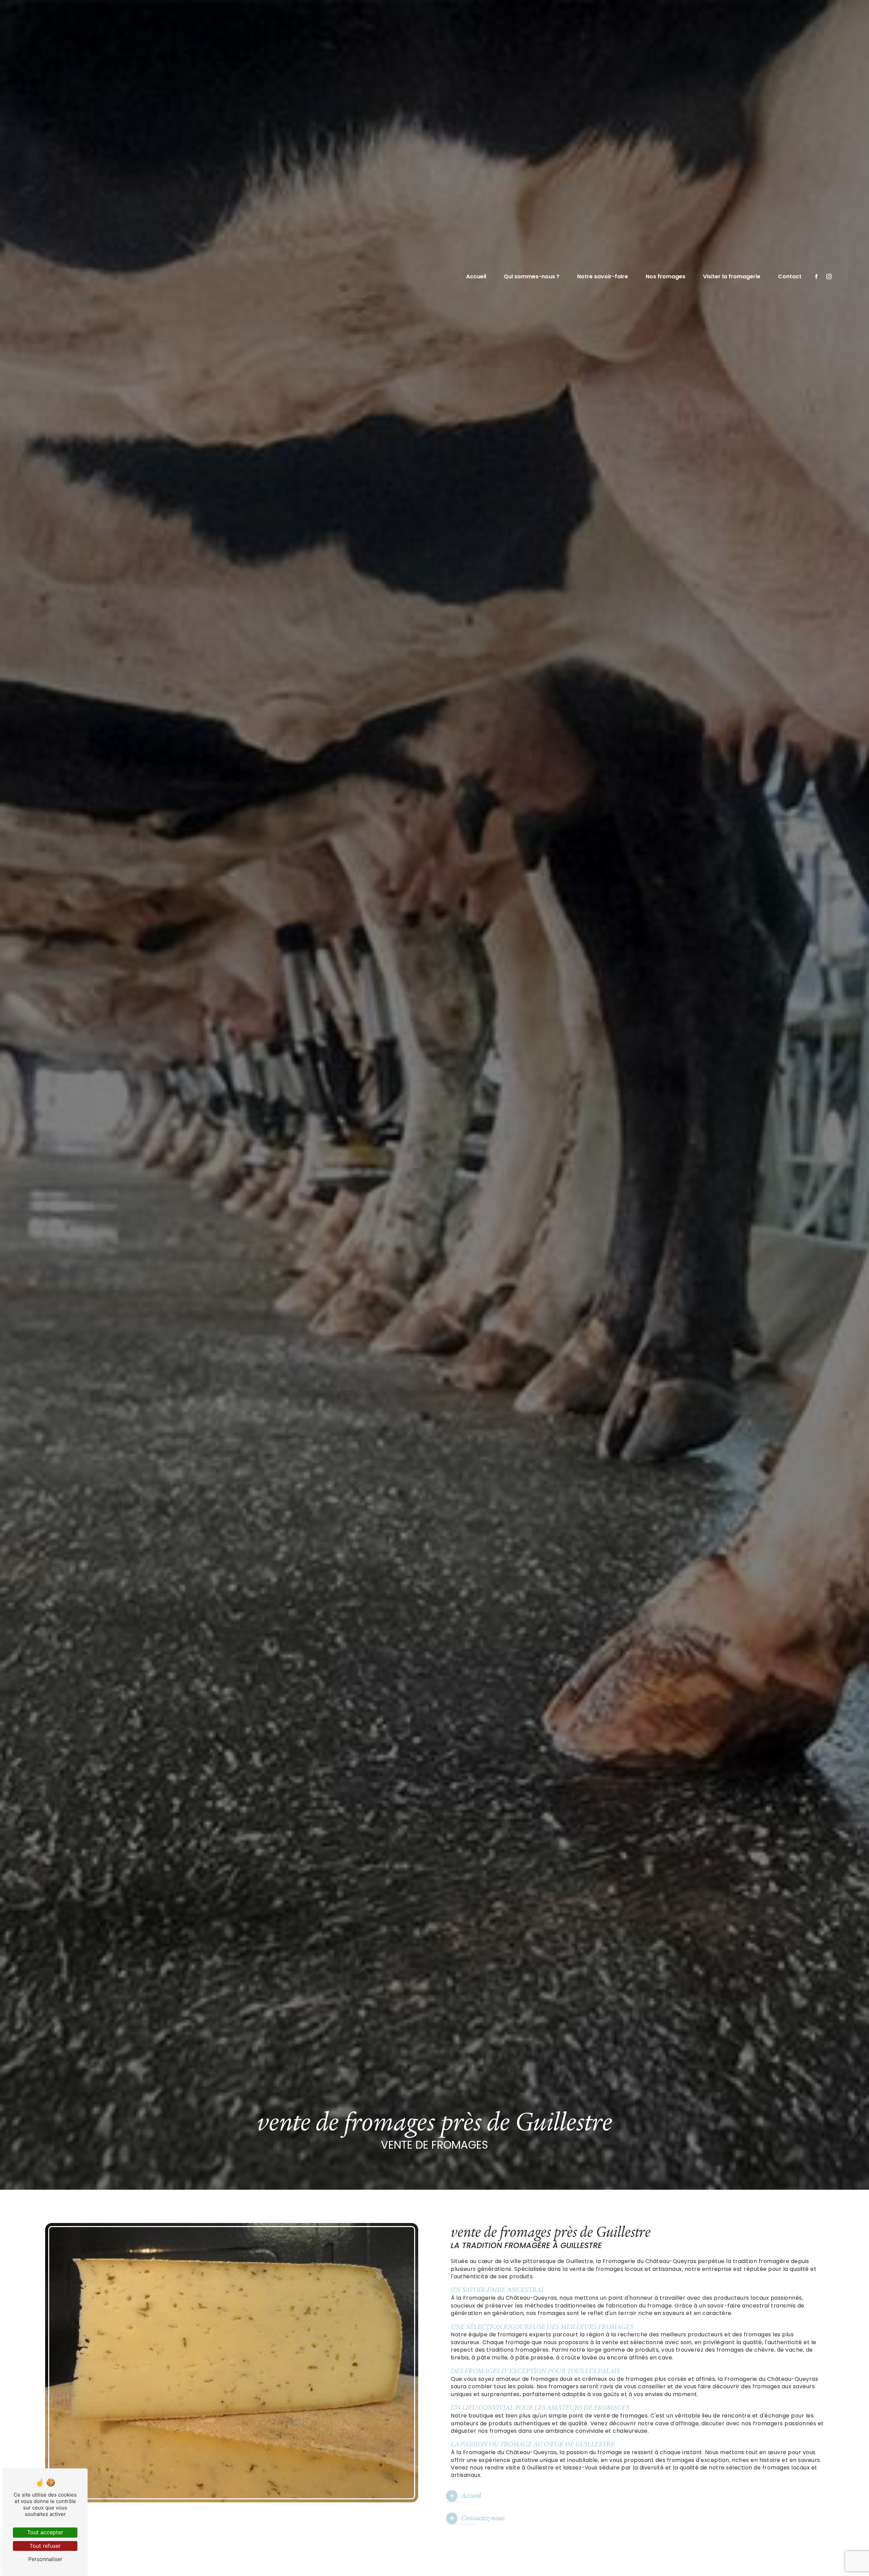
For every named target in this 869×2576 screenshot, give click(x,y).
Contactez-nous (483, 2518)
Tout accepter (45, 2532)
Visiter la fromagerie (732, 276)
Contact (790, 276)
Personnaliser (45, 2559)
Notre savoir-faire (603, 276)
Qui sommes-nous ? (532, 276)
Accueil (476, 276)
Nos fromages (665, 276)
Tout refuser (45, 2546)
